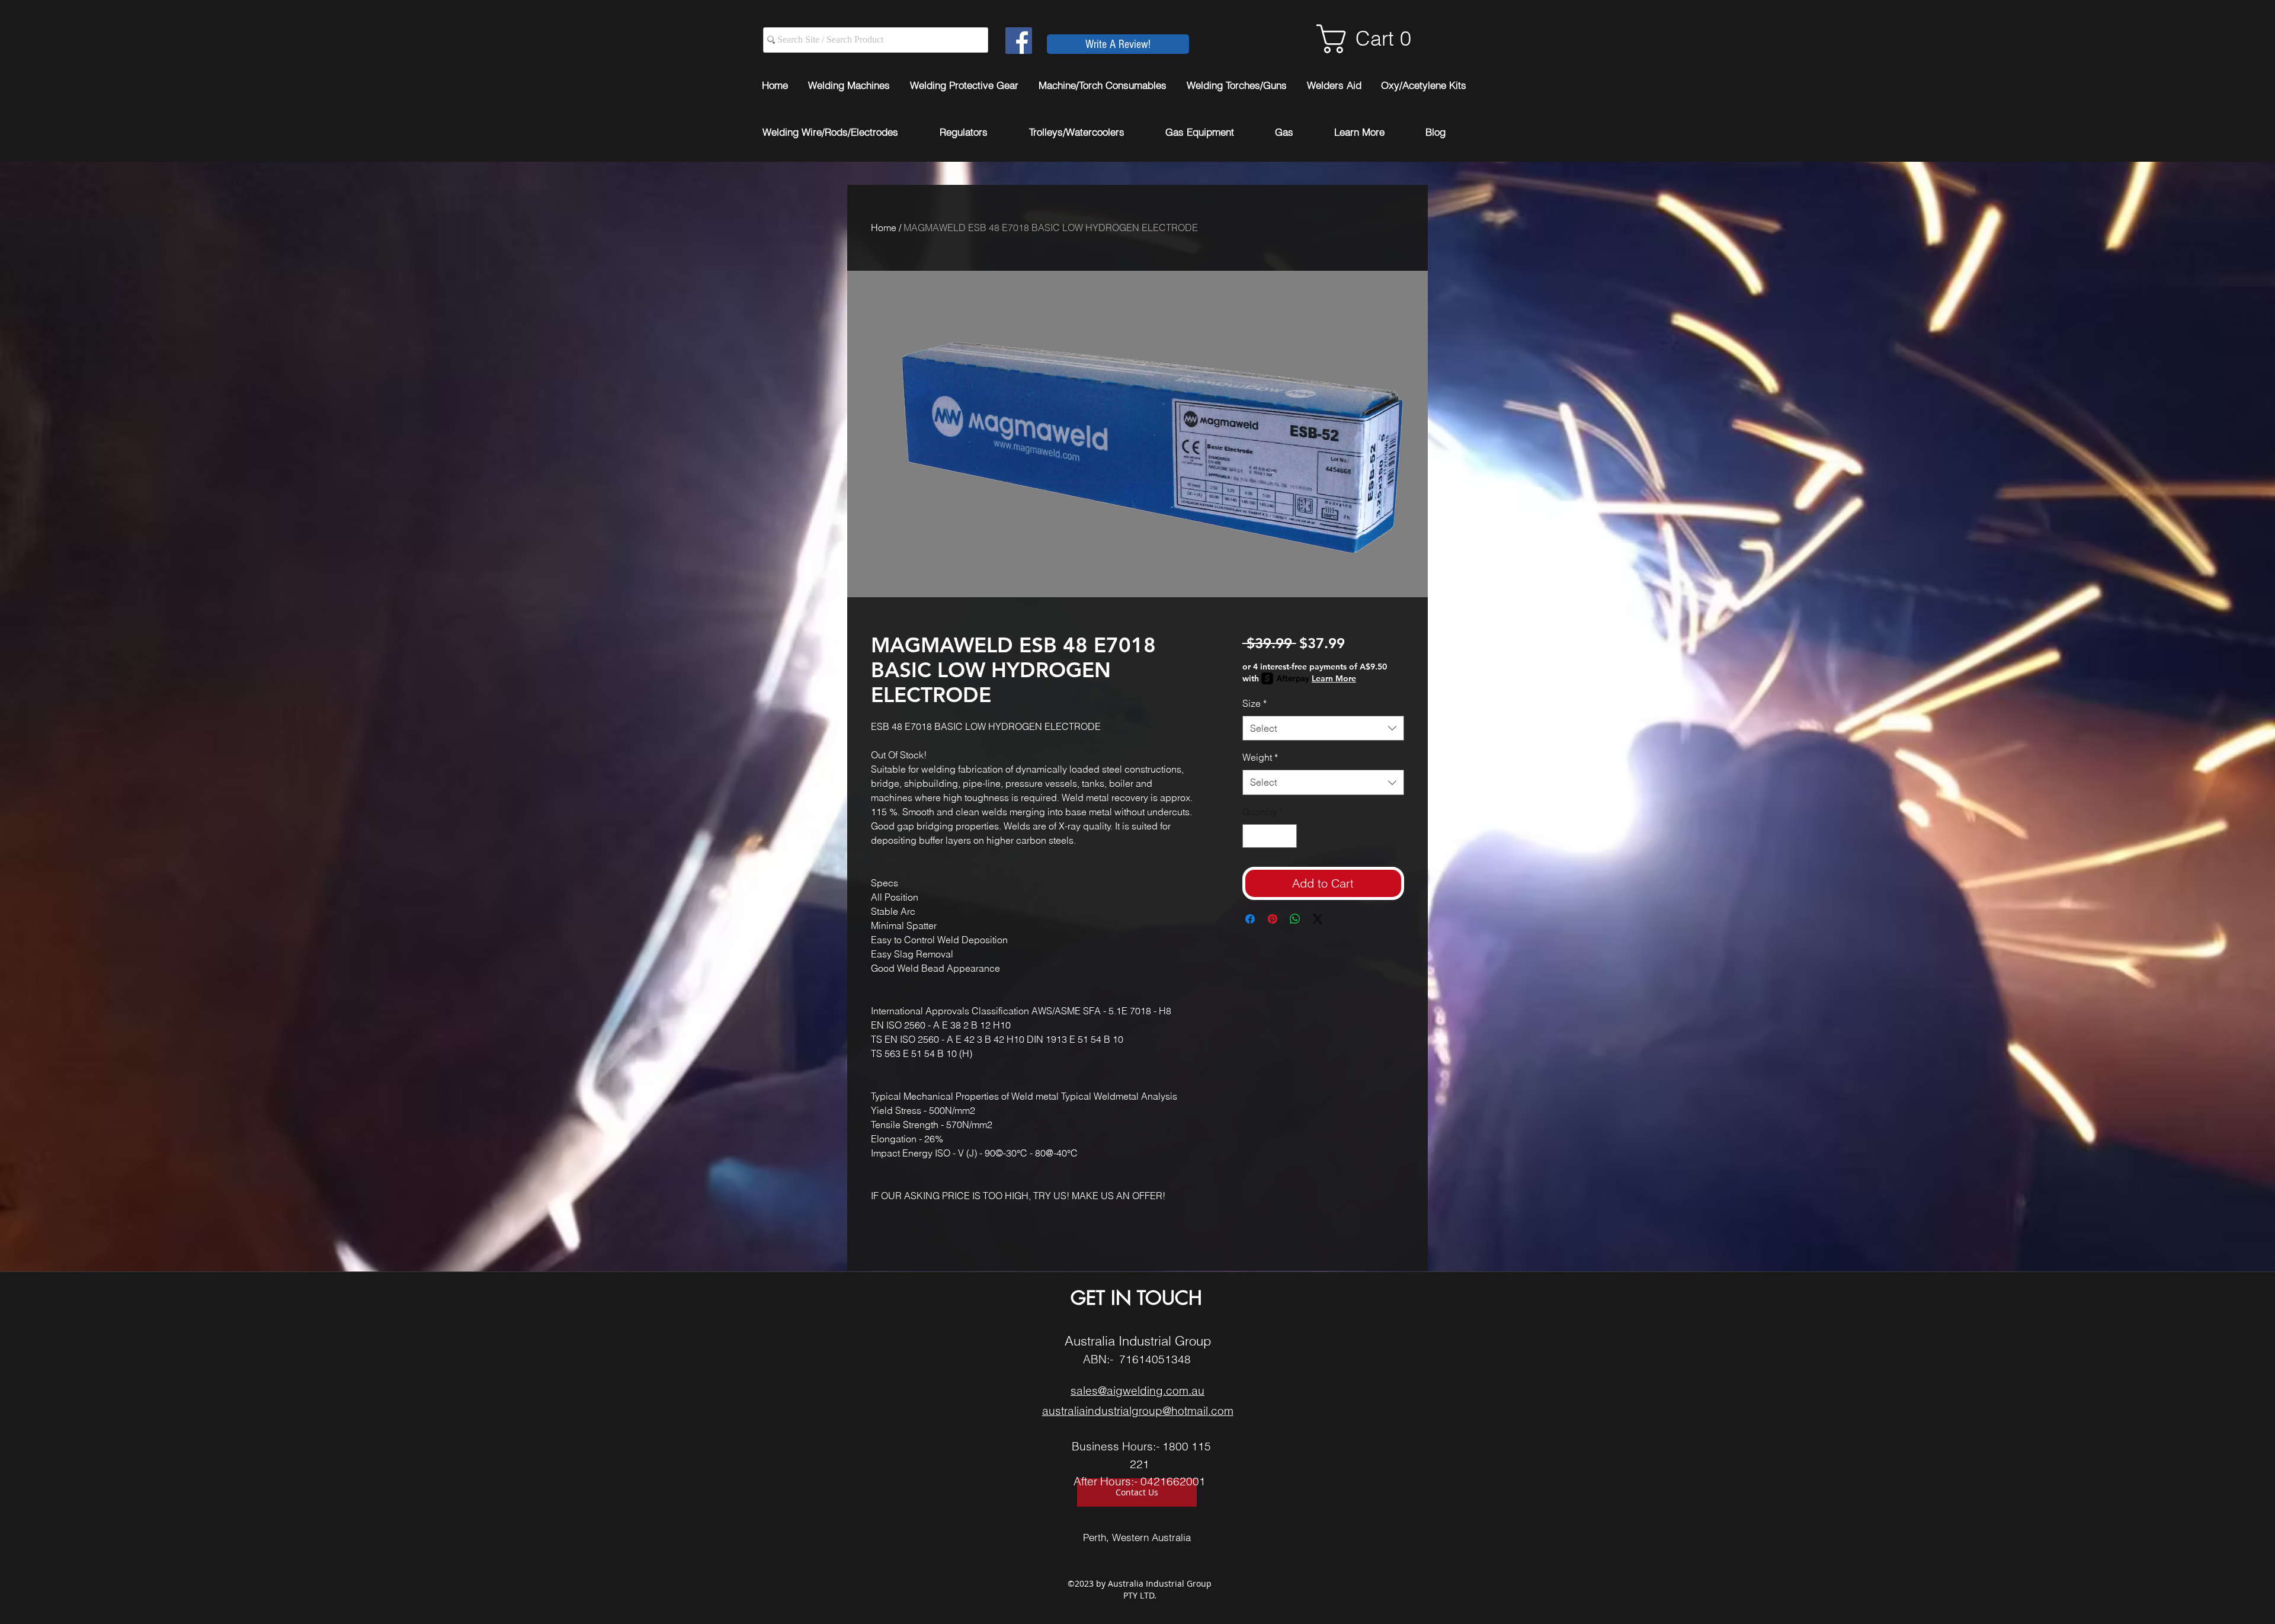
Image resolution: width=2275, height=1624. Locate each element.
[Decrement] (1252, 836)
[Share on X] (1318, 919)
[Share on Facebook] (1250, 919)
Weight (1260, 757)
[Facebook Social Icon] (1019, 41)
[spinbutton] (1270, 836)
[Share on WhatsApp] (1295, 919)
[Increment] (1287, 836)
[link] (1372, 39)
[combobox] (1323, 728)
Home (884, 228)
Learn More (1334, 678)
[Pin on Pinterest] (1273, 919)
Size (1255, 703)
